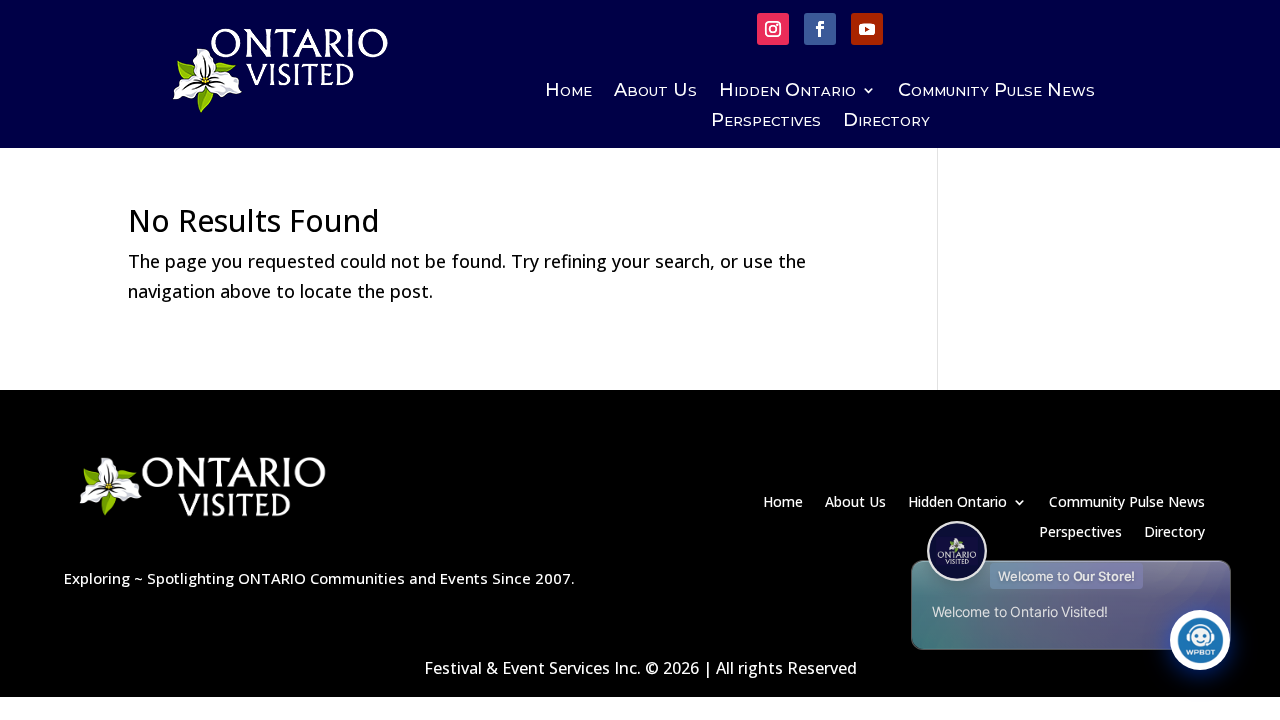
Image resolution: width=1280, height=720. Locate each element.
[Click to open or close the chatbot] (1200, 640)
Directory (886, 122)
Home (568, 92)
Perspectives (766, 122)
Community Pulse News (996, 92)
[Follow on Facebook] (820, 29)
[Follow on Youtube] (867, 29)
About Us (655, 92)
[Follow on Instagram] (773, 29)
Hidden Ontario (787, 92)
